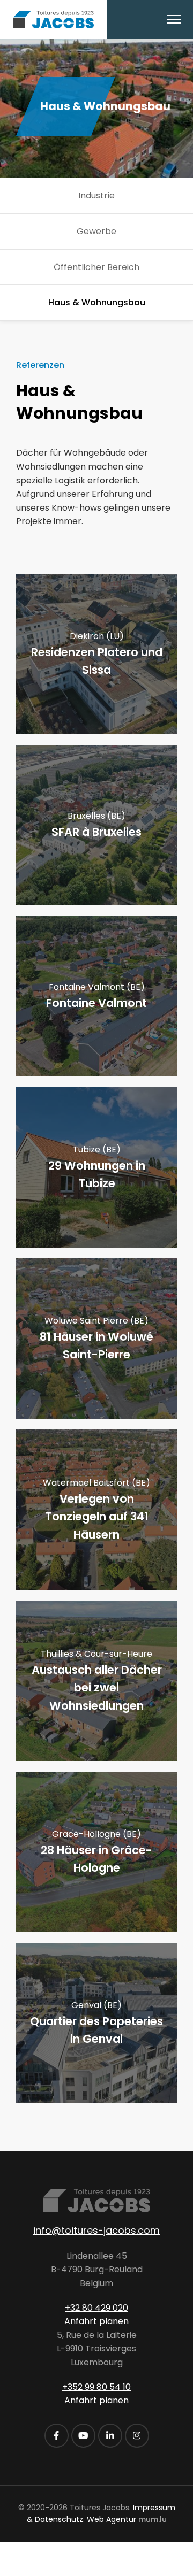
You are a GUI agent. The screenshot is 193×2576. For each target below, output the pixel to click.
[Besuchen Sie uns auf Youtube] (83, 2436)
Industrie (96, 195)
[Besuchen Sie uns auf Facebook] (57, 2436)
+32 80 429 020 (96, 2308)
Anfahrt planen (96, 2321)
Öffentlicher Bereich (96, 267)
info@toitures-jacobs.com (96, 2230)
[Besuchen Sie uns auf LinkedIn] (110, 2436)
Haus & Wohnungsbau (97, 302)
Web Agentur (112, 2519)
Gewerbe (96, 231)
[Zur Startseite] (54, 20)
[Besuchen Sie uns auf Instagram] (137, 2436)
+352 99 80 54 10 (96, 2387)
